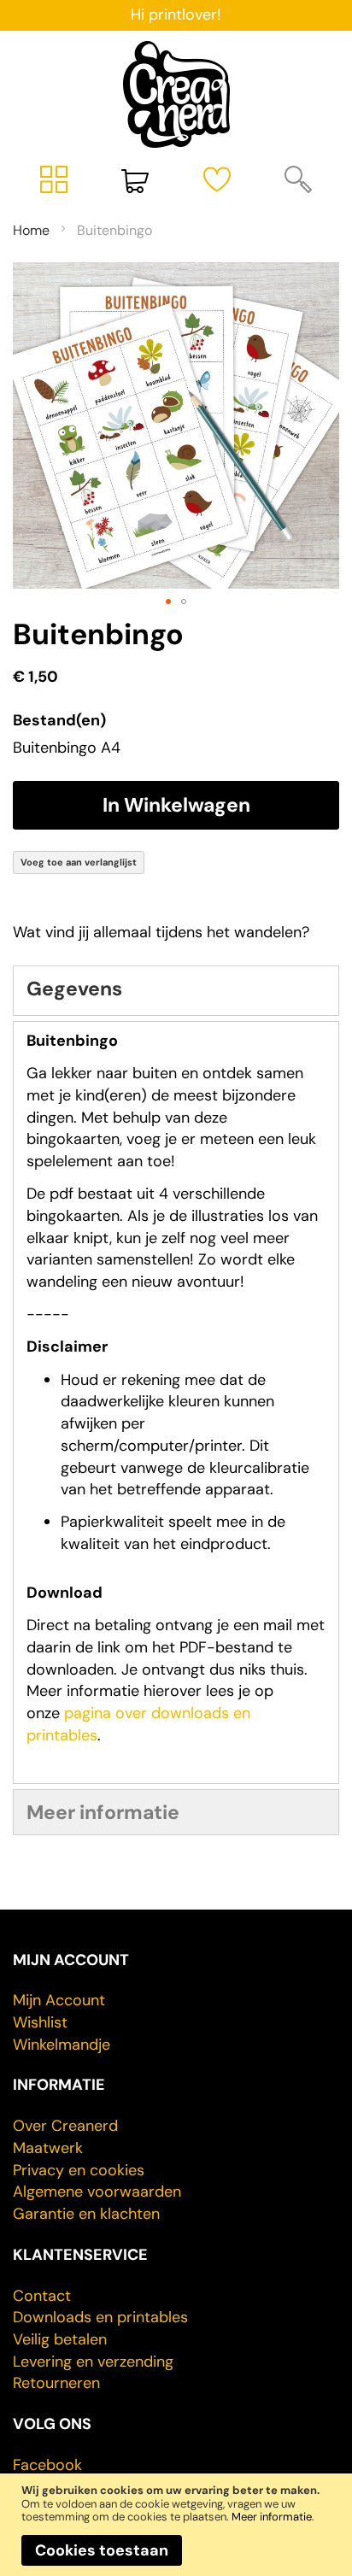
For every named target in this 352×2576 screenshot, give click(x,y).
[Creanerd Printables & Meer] (176, 94)
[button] (168, 601)
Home (31, 230)
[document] (176, 2524)
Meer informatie (272, 2517)
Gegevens (74, 989)
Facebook (47, 2465)
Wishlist (40, 2022)
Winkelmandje (62, 2045)
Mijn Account (59, 2000)
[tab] (176, 991)
